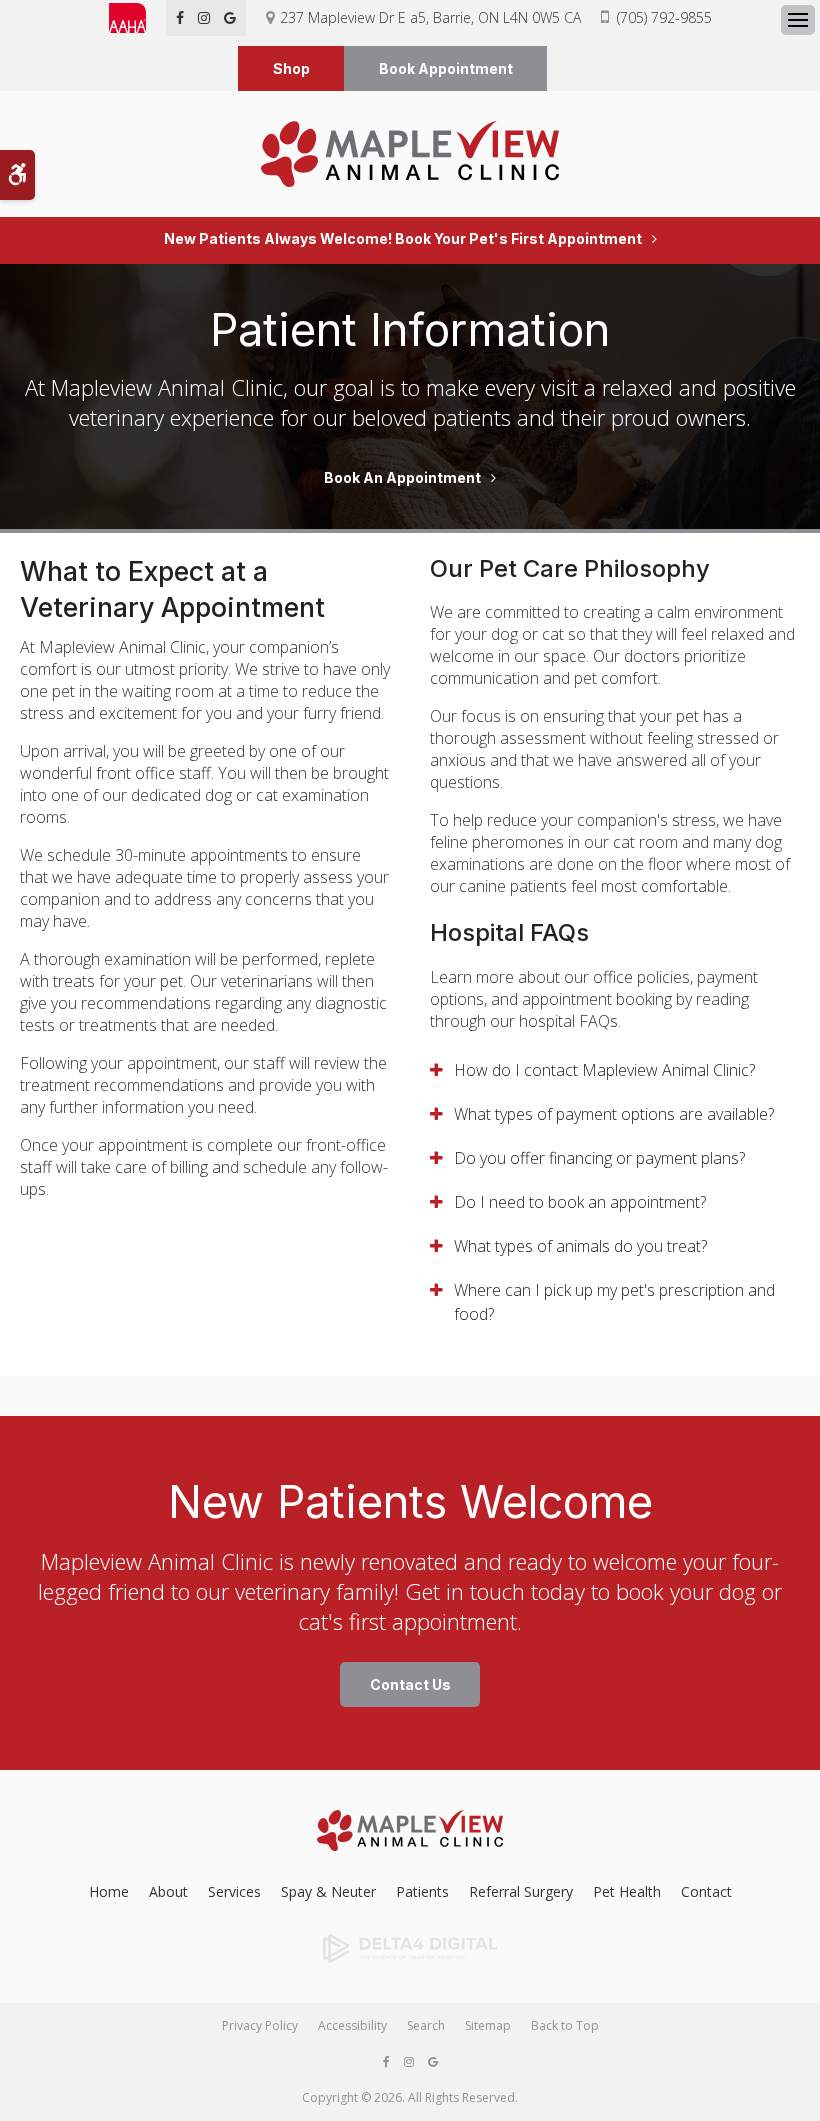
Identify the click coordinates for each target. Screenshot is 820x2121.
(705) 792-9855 (664, 17)
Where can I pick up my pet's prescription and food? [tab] (614, 1302)
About (168, 1891)
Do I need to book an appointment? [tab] (580, 1202)
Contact (706, 1891)
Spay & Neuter (328, 1891)
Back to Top (565, 2025)
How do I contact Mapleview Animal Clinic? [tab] (604, 1070)
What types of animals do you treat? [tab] (580, 1246)
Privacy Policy (260, 2025)
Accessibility (352, 2025)
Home (109, 1891)
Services (234, 1891)
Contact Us (410, 1684)
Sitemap (488, 2025)
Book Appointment (446, 68)
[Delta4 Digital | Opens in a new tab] (410, 1949)
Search (426, 2025)
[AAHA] (137, 18)
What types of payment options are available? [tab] (614, 1114)
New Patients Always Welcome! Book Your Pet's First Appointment (403, 239)
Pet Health (627, 1891)
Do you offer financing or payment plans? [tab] (599, 1158)
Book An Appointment (402, 478)
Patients (422, 1891)
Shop (291, 68)
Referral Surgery (521, 1891)
